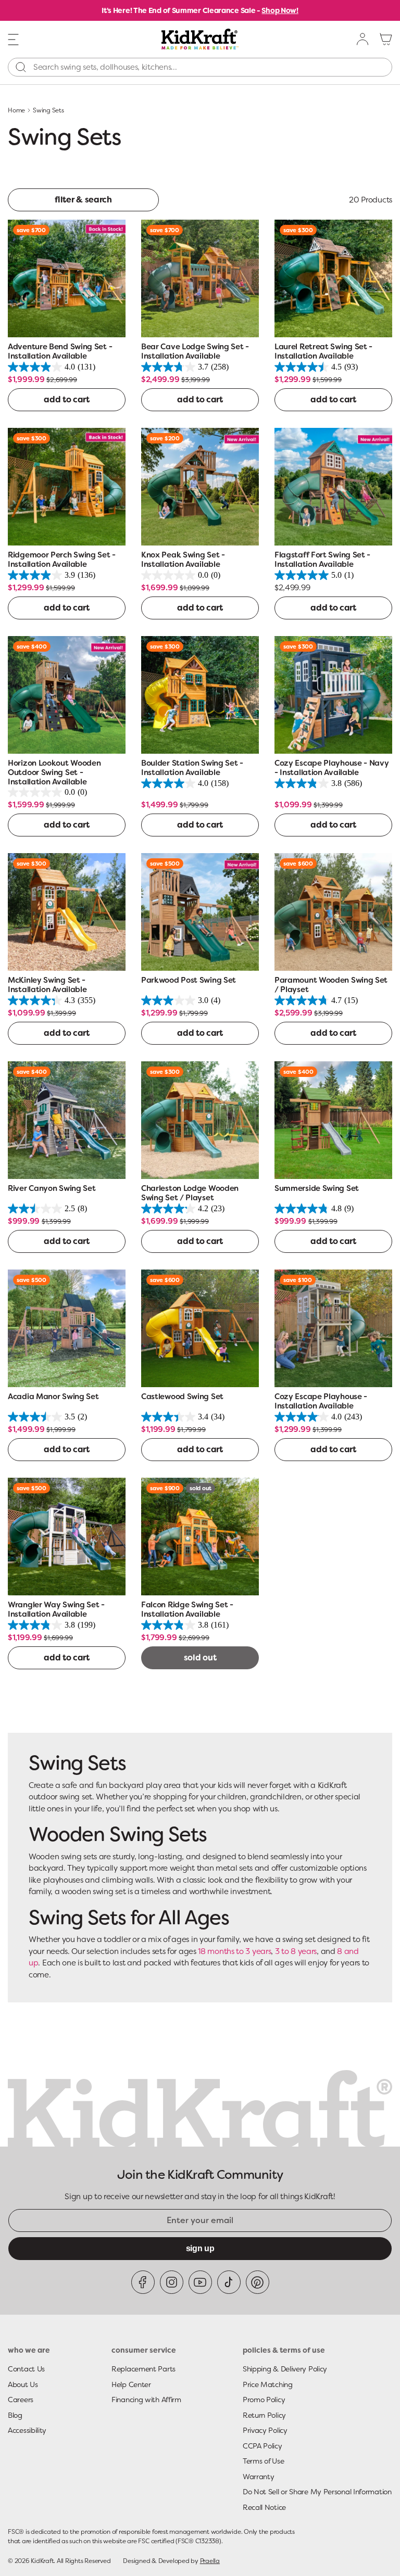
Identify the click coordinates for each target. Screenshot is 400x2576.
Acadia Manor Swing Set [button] (53, 1397)
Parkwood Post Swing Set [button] (189, 980)
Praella (210, 2561)
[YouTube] (200, 2282)
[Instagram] (172, 2282)
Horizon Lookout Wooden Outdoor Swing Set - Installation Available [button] (54, 772)
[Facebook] (143, 2282)
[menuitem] (363, 39)
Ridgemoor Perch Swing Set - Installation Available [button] (62, 560)
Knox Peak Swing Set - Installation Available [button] (183, 560)
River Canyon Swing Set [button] (52, 1189)
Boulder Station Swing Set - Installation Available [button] (192, 768)
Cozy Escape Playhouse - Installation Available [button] (321, 1401)
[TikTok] (229, 2282)
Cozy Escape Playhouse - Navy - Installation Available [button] (332, 768)
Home (16, 110)
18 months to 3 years (234, 1951)
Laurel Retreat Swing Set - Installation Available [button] (323, 352)
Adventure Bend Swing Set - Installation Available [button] (60, 352)
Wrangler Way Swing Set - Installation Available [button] (56, 1610)
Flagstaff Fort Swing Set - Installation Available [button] (322, 560)
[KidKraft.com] (200, 39)
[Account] (363, 39)
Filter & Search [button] (83, 200)
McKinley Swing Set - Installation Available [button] (47, 985)
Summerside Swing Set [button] (317, 1189)
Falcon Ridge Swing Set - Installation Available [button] (187, 1610)
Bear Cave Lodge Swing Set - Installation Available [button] (195, 352)
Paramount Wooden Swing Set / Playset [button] (331, 985)
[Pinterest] (258, 2282)
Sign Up (200, 2248)
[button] (14, 39)
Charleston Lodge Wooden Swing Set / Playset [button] (190, 1193)
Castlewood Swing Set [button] (182, 1397)
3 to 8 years (296, 1951)
